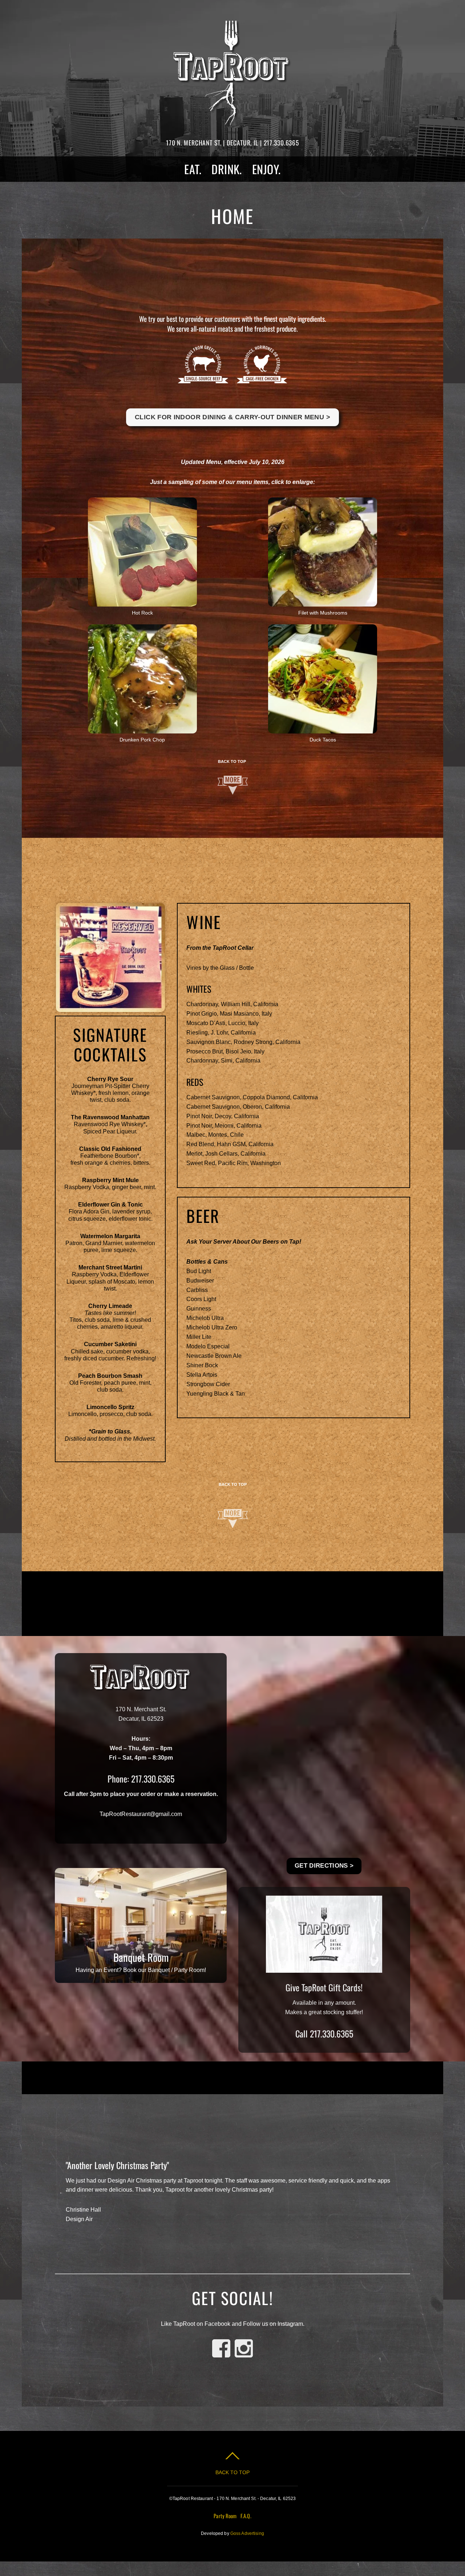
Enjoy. (266, 169)
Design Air (79, 2219)
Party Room (225, 2516)
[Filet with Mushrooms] (323, 602)
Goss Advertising (247, 2533)
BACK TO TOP (232, 761)
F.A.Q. (246, 2516)
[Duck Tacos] (323, 729)
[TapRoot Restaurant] (232, 119)
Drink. (227, 169)
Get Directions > (324, 1866)
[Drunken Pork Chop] (142, 729)
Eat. (193, 169)
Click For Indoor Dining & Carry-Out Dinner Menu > (232, 417)
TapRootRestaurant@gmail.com (141, 1814)
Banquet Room (141, 1957)
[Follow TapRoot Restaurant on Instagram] (244, 2358)
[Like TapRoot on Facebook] (221, 2358)
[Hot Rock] (142, 602)
